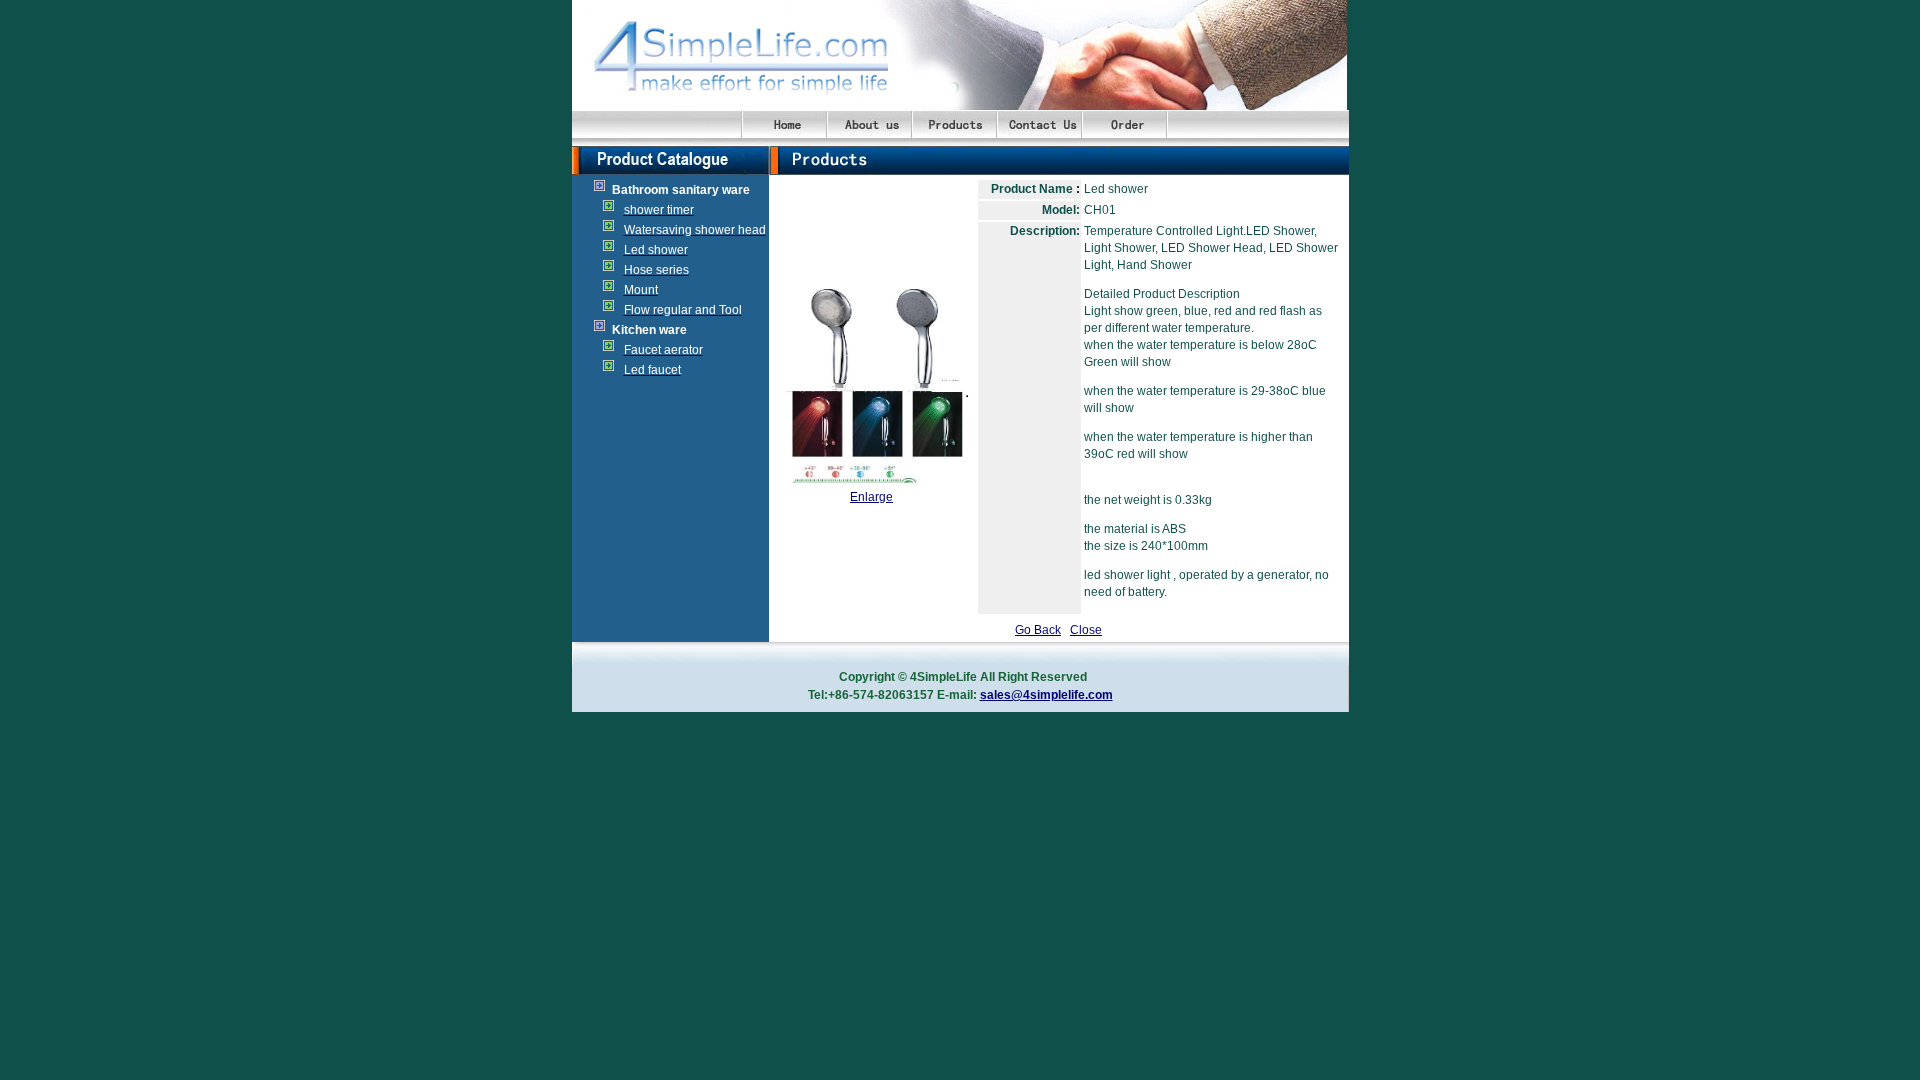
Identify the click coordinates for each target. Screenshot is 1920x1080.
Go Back (1038, 630)
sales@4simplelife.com (1046, 695)
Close (1086, 630)
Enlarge (871, 497)
